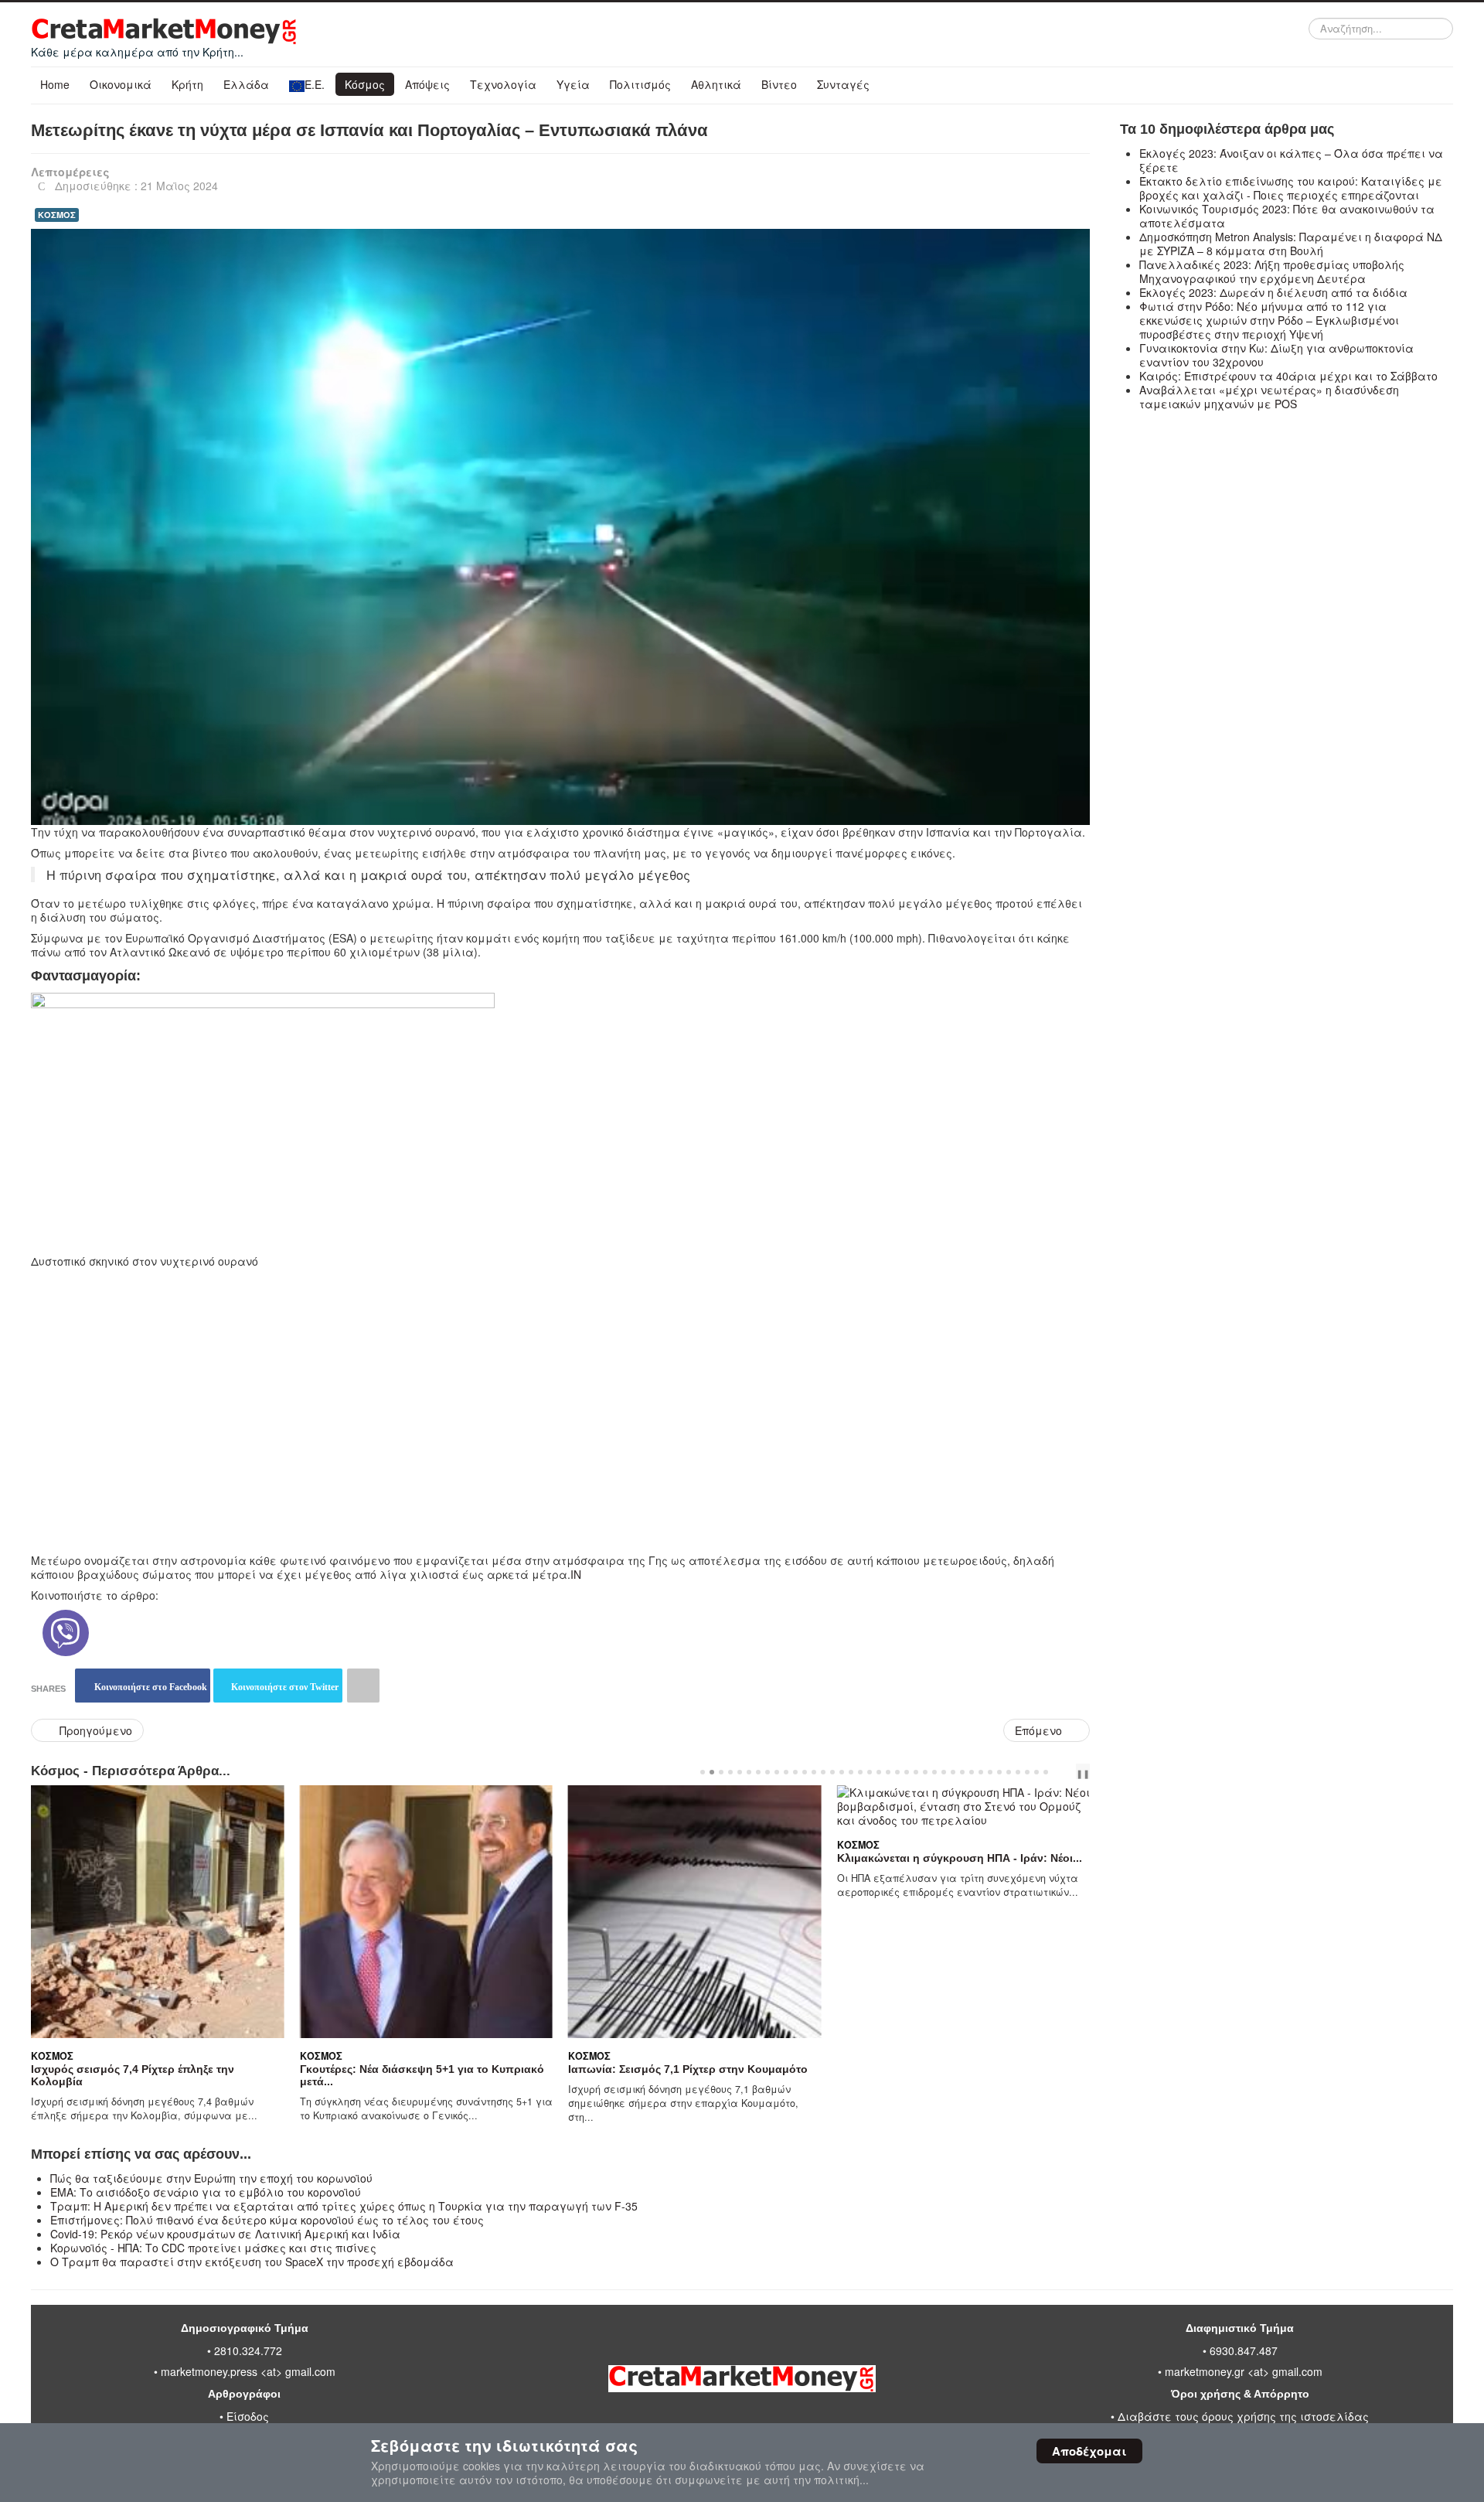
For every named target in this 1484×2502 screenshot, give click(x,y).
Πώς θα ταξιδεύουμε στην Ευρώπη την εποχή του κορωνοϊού (211, 2178)
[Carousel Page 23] (907, 1772)
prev (1061, 1772)
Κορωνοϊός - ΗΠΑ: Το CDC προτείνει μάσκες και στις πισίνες (213, 2248)
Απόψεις (427, 84)
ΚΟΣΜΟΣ (57, 215)
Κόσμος (365, 84)
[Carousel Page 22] (897, 1772)
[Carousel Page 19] (870, 1772)
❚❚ (1083, 1773)
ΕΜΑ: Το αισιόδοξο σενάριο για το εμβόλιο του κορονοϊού (206, 2192)
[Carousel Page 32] (990, 1772)
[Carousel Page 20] (879, 1772)
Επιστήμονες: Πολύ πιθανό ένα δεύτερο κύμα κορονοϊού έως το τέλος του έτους (267, 2220)
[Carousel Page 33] (999, 1772)
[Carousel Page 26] (934, 1772)
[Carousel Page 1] (703, 1772)
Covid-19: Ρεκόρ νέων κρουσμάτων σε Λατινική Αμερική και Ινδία (225, 2234)
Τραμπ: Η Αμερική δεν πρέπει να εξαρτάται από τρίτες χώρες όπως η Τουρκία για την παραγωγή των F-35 (344, 2206)
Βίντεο (779, 84)
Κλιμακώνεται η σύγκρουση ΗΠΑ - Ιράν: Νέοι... (960, 1858)
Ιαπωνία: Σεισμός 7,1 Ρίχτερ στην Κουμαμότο (688, 2069)
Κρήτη (187, 84)
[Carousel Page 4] (730, 1772)
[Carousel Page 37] (1036, 1772)
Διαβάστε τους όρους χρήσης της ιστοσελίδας (1243, 2416)
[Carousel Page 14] (823, 1772)
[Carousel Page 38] (1046, 1772)
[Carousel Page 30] (972, 1772)
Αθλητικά (716, 84)
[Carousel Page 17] (851, 1772)
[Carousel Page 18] (860, 1772)
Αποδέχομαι (1089, 2451)
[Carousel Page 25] (925, 1772)
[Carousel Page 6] (749, 1772)
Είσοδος (248, 2416)
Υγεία (573, 84)
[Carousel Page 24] (916, 1772)
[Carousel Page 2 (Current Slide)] (712, 1772)
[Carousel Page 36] (1027, 1772)
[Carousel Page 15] (832, 1772)
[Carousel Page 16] (842, 1772)
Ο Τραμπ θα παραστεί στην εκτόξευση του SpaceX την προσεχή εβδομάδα (252, 2262)
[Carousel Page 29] (962, 1772)
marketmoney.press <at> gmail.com (248, 2371)
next (1074, 1772)
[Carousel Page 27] (944, 1772)
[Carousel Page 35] (1018, 1772)
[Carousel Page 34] (1009, 1772)
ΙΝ (576, 1574)
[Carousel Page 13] (814, 1772)
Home (55, 84)
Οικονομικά (121, 84)
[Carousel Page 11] (795, 1772)
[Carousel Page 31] (981, 1772)
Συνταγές (843, 84)
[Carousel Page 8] (768, 1772)
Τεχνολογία (503, 84)
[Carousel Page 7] (758, 1772)
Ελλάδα (246, 84)
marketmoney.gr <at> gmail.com (1242, 2371)
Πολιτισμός (640, 84)
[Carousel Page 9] (777, 1772)
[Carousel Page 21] (888, 1772)
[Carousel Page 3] (721, 1772)
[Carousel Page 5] (740, 1772)
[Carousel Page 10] (786, 1772)
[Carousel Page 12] (805, 1772)
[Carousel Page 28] (953, 1772)
